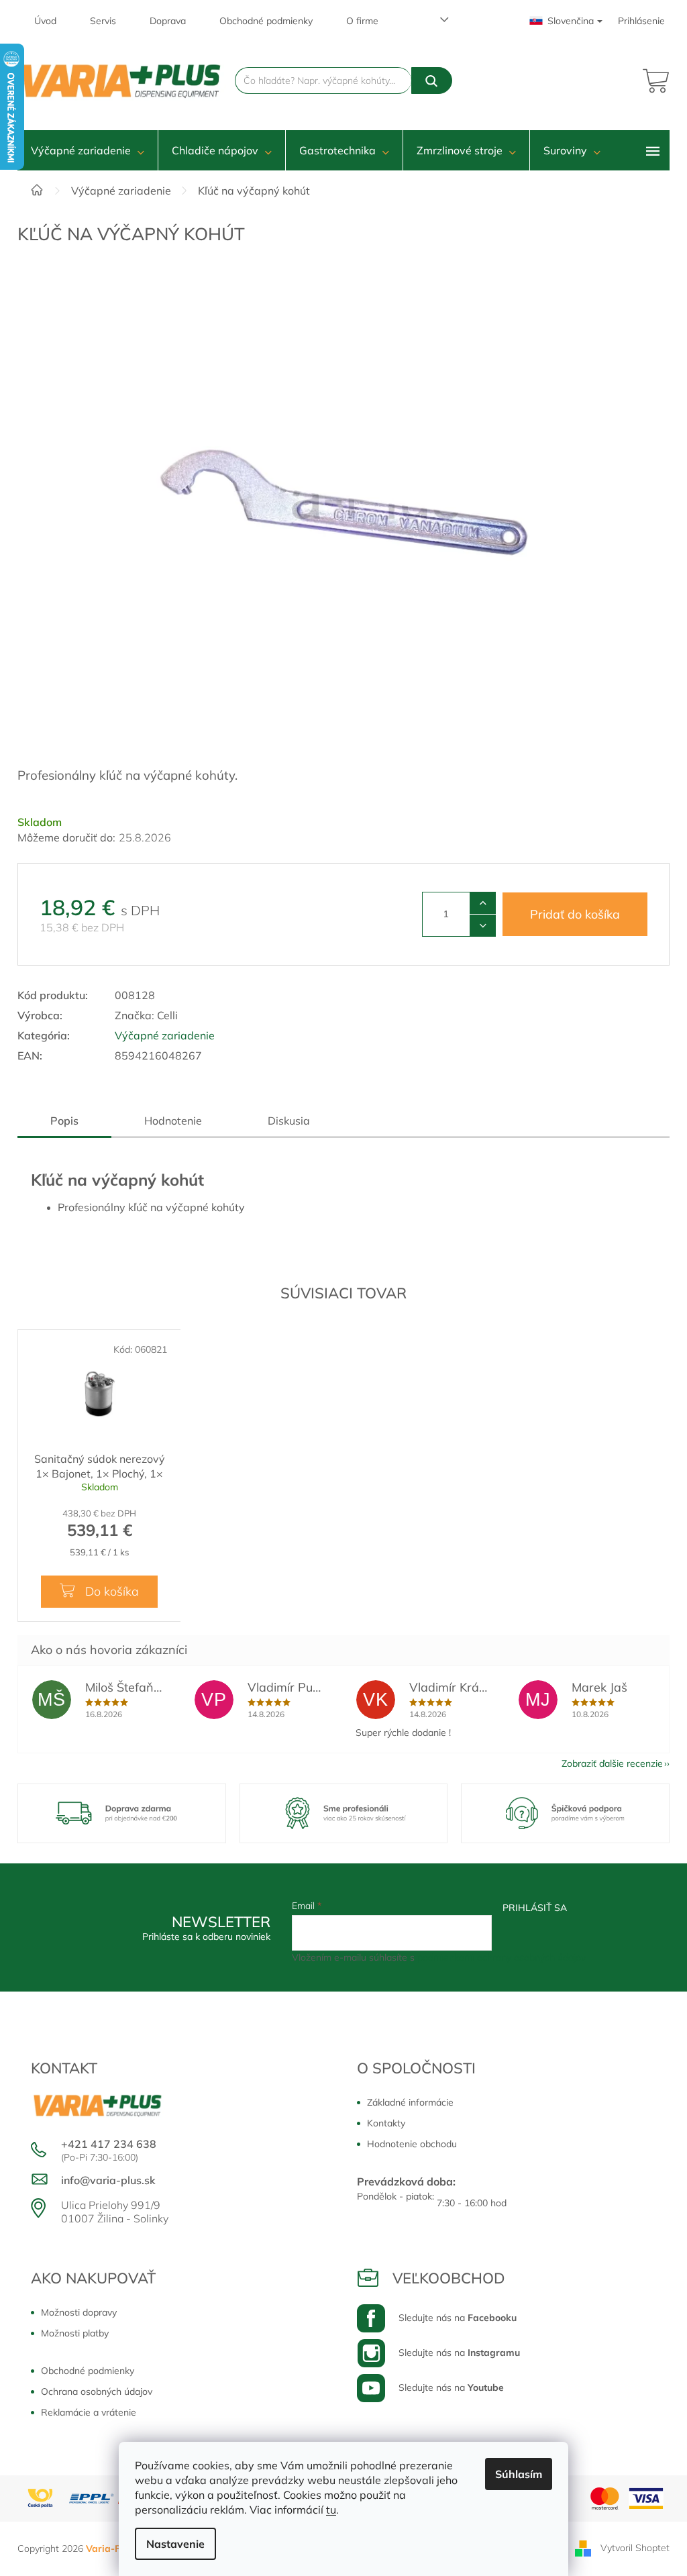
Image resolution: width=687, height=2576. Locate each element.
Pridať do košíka (575, 914)
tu (331, 2510)
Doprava (168, 21)
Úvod (45, 21)
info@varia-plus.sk (108, 2180)
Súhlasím (519, 2474)
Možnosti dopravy (79, 2312)
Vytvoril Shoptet (635, 2548)
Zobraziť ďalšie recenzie (612, 1763)
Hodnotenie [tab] (173, 1121)
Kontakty (386, 2123)
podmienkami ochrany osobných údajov (501, 1957)
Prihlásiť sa (535, 1908)
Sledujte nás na (458, 2318)
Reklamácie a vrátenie (89, 2412)
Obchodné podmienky (266, 21)
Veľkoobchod (449, 2278)
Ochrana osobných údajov (97, 2391)
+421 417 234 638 (109, 2144)
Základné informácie (410, 2102)
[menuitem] (88, 150)
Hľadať (432, 81)
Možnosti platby (75, 2333)
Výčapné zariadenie (165, 1035)
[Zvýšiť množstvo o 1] (483, 903)
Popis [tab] (64, 1121)
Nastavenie (175, 2544)
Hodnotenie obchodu (412, 2144)
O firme (362, 21)
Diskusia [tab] (289, 1121)
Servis (103, 21)
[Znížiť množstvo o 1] (483, 925)
